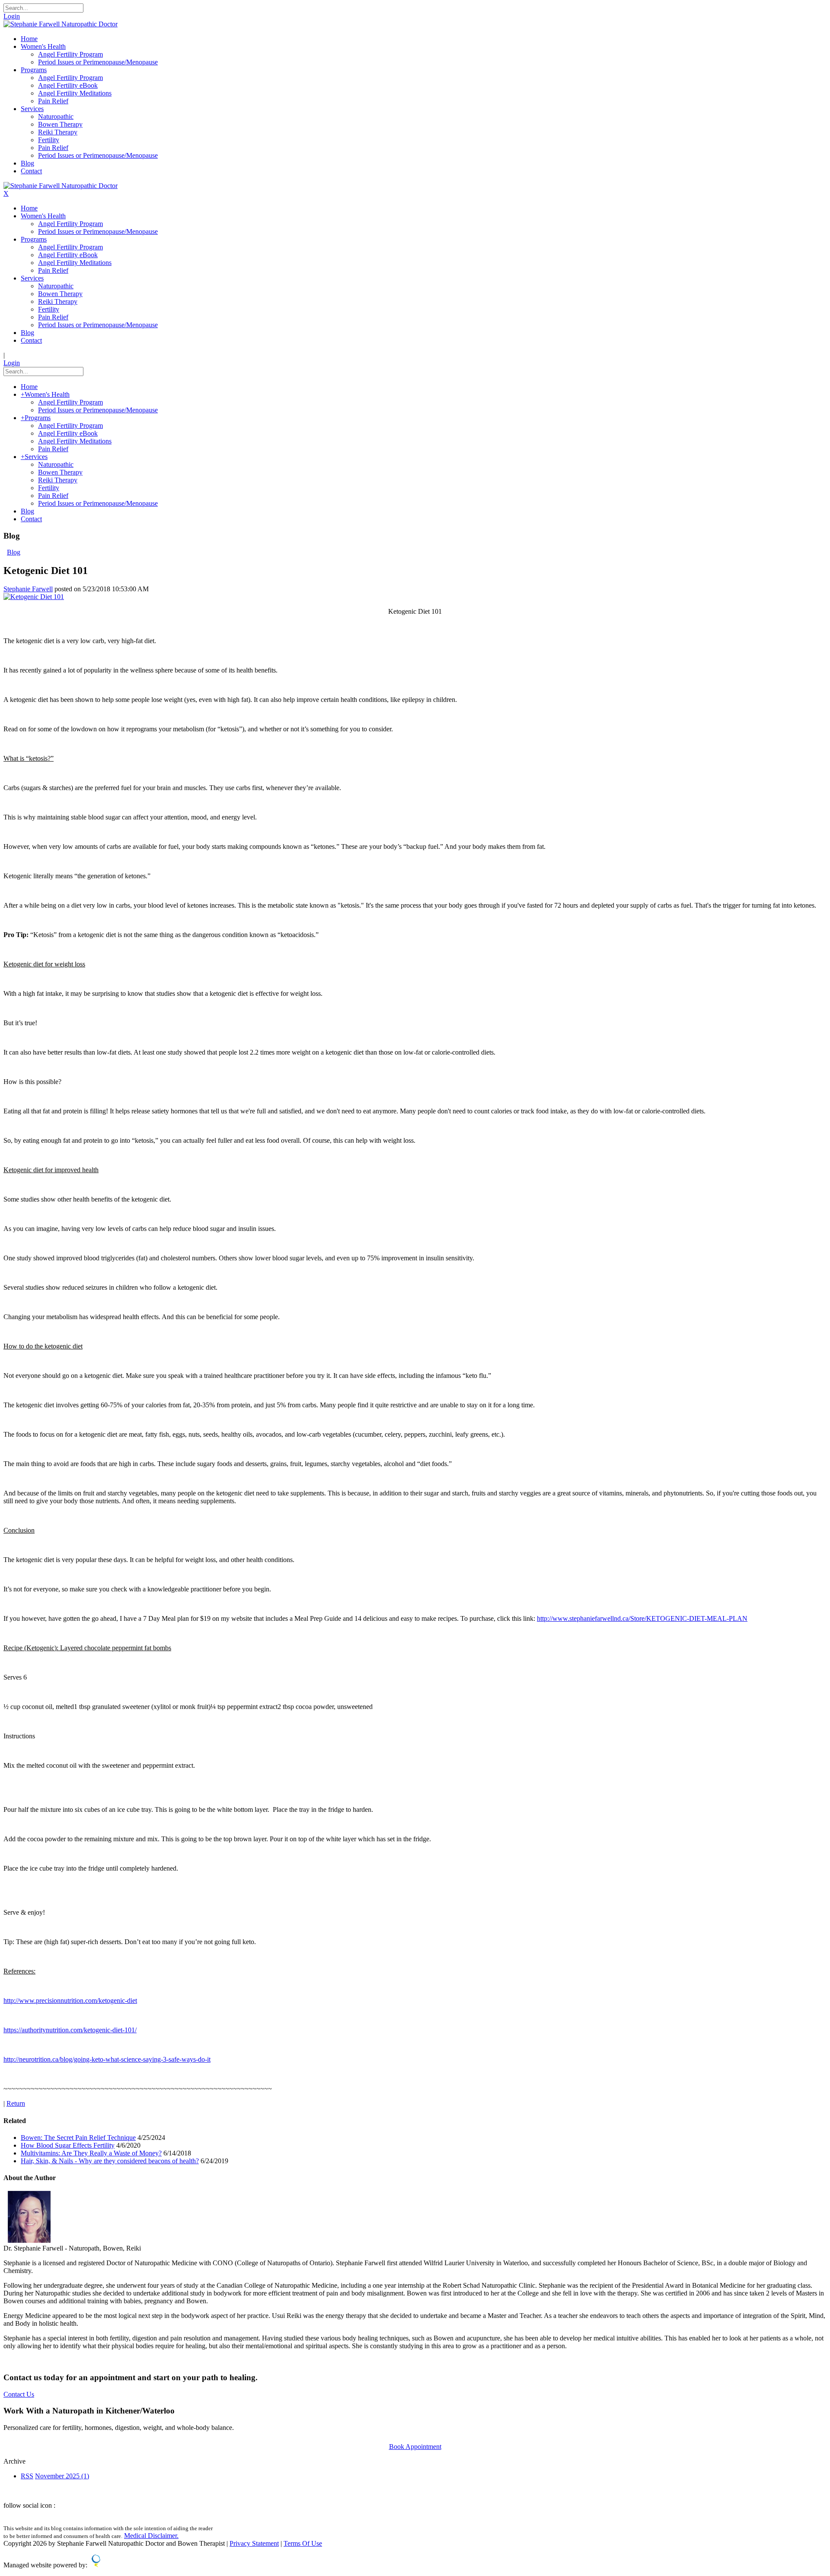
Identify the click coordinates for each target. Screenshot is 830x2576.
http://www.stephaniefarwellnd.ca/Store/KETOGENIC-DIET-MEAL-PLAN (642, 1618)
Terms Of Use (303, 2543)
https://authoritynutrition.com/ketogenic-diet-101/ (70, 2030)
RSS (27, 2476)
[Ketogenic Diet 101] (34, 597)
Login (12, 16)
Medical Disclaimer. (151, 2536)
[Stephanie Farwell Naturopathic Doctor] (61, 24)
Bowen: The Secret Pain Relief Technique (78, 2138)
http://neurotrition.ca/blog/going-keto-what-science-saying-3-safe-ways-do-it (107, 2059)
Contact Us (19, 2394)
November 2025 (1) (62, 2476)
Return (16, 2103)
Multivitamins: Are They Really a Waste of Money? (91, 2153)
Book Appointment (415, 2447)
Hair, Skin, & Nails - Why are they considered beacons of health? (110, 2161)
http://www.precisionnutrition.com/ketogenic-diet (70, 2001)
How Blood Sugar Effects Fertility (68, 2145)
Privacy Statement (254, 2543)
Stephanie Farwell (28, 589)
